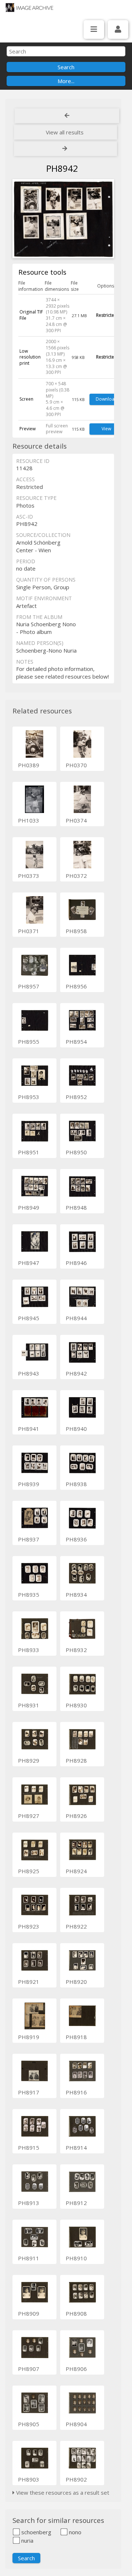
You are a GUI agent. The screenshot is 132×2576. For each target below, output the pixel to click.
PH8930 (76, 1705)
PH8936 (76, 1539)
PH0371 (29, 931)
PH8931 (29, 1705)
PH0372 (76, 876)
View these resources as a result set (62, 2493)
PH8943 (29, 1373)
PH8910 (76, 2258)
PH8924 (76, 1871)
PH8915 (29, 2148)
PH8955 (29, 1042)
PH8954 (76, 1042)
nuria (27, 2540)
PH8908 (76, 2313)
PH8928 (76, 1760)
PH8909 (29, 2313)
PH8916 (76, 2092)
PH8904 (76, 2424)
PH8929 (29, 1760)
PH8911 (29, 2258)
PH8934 (76, 1595)
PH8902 (76, 2479)
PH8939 (29, 1484)
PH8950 (76, 1152)
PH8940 (76, 1429)
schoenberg (36, 2532)
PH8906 (76, 2369)
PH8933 (29, 1650)
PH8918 (76, 2037)
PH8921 (29, 1982)
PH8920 (76, 1982)
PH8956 (76, 986)
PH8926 (76, 1816)
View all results (65, 132)
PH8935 (29, 1595)
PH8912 (76, 2203)
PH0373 (29, 876)
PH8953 (29, 1097)
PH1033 (29, 820)
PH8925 (29, 1871)
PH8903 (29, 2479)
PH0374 (76, 820)
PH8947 (29, 1263)
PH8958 (76, 931)
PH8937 (29, 1539)
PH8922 (76, 1926)
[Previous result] (67, 116)
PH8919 (29, 2037)
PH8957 (29, 986)
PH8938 (76, 1484)
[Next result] (65, 149)
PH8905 (29, 2424)
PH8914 (76, 2148)
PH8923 (29, 1926)
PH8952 (76, 1097)
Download (107, 399)
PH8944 (76, 1318)
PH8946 (76, 1263)
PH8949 (29, 1207)
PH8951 (29, 1152)
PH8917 (29, 2092)
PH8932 (76, 1650)
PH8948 (76, 1207)
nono (74, 2532)
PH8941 (29, 1429)
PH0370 (76, 765)
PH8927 (29, 1816)
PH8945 (29, 1318)
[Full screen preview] (63, 220)
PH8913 (29, 2203)
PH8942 (76, 1373)
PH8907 (29, 2369)
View (106, 429)
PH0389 (29, 765)
